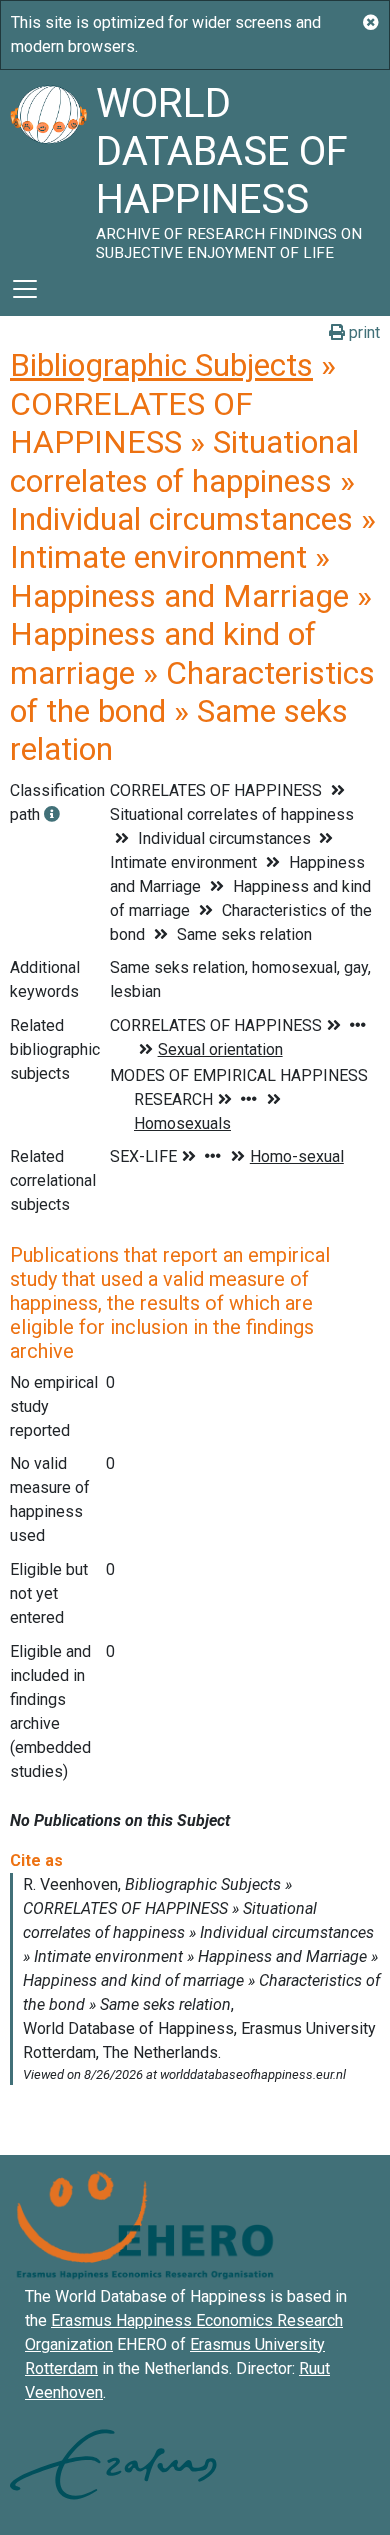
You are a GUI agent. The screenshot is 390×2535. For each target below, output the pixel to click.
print (362, 332)
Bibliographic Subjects (161, 365)
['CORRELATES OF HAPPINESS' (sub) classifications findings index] (52, 814)
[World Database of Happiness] (48, 166)
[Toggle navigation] (25, 289)
